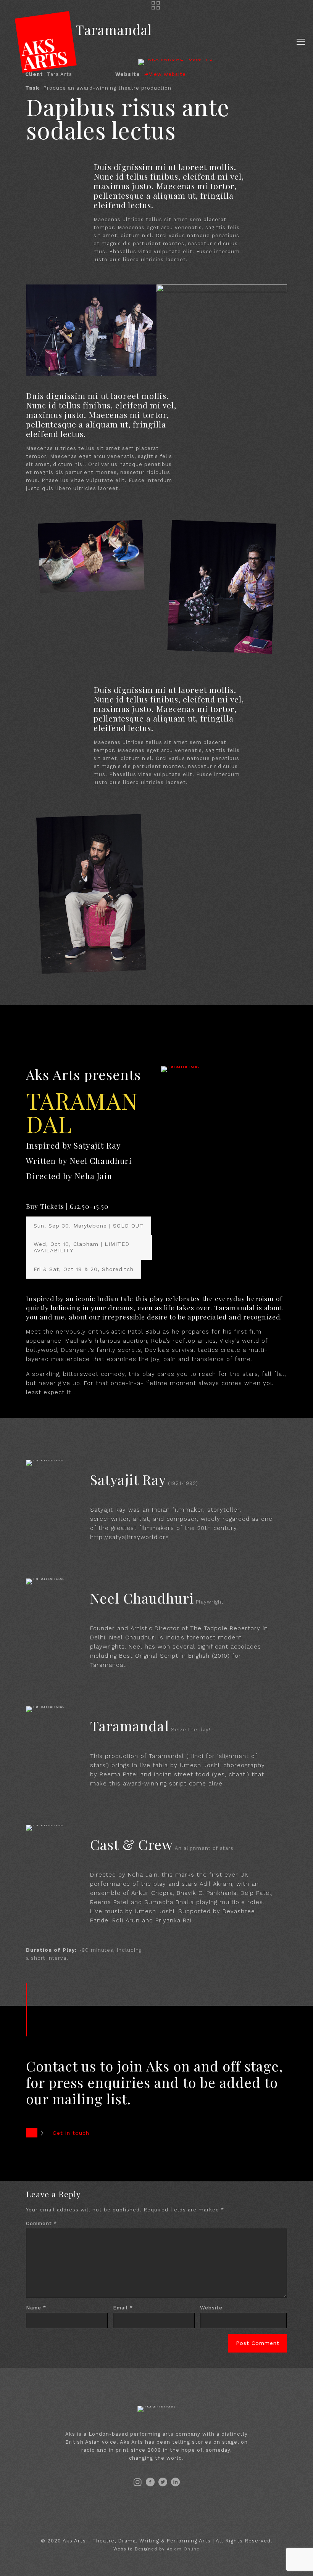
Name (36, 2308)
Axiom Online (183, 2549)
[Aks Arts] (46, 42)
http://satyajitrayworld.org (129, 1537)
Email (123, 2308)
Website (211, 2308)
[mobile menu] (301, 42)
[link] (180, 1069)
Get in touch (71, 2133)
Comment (41, 2223)
